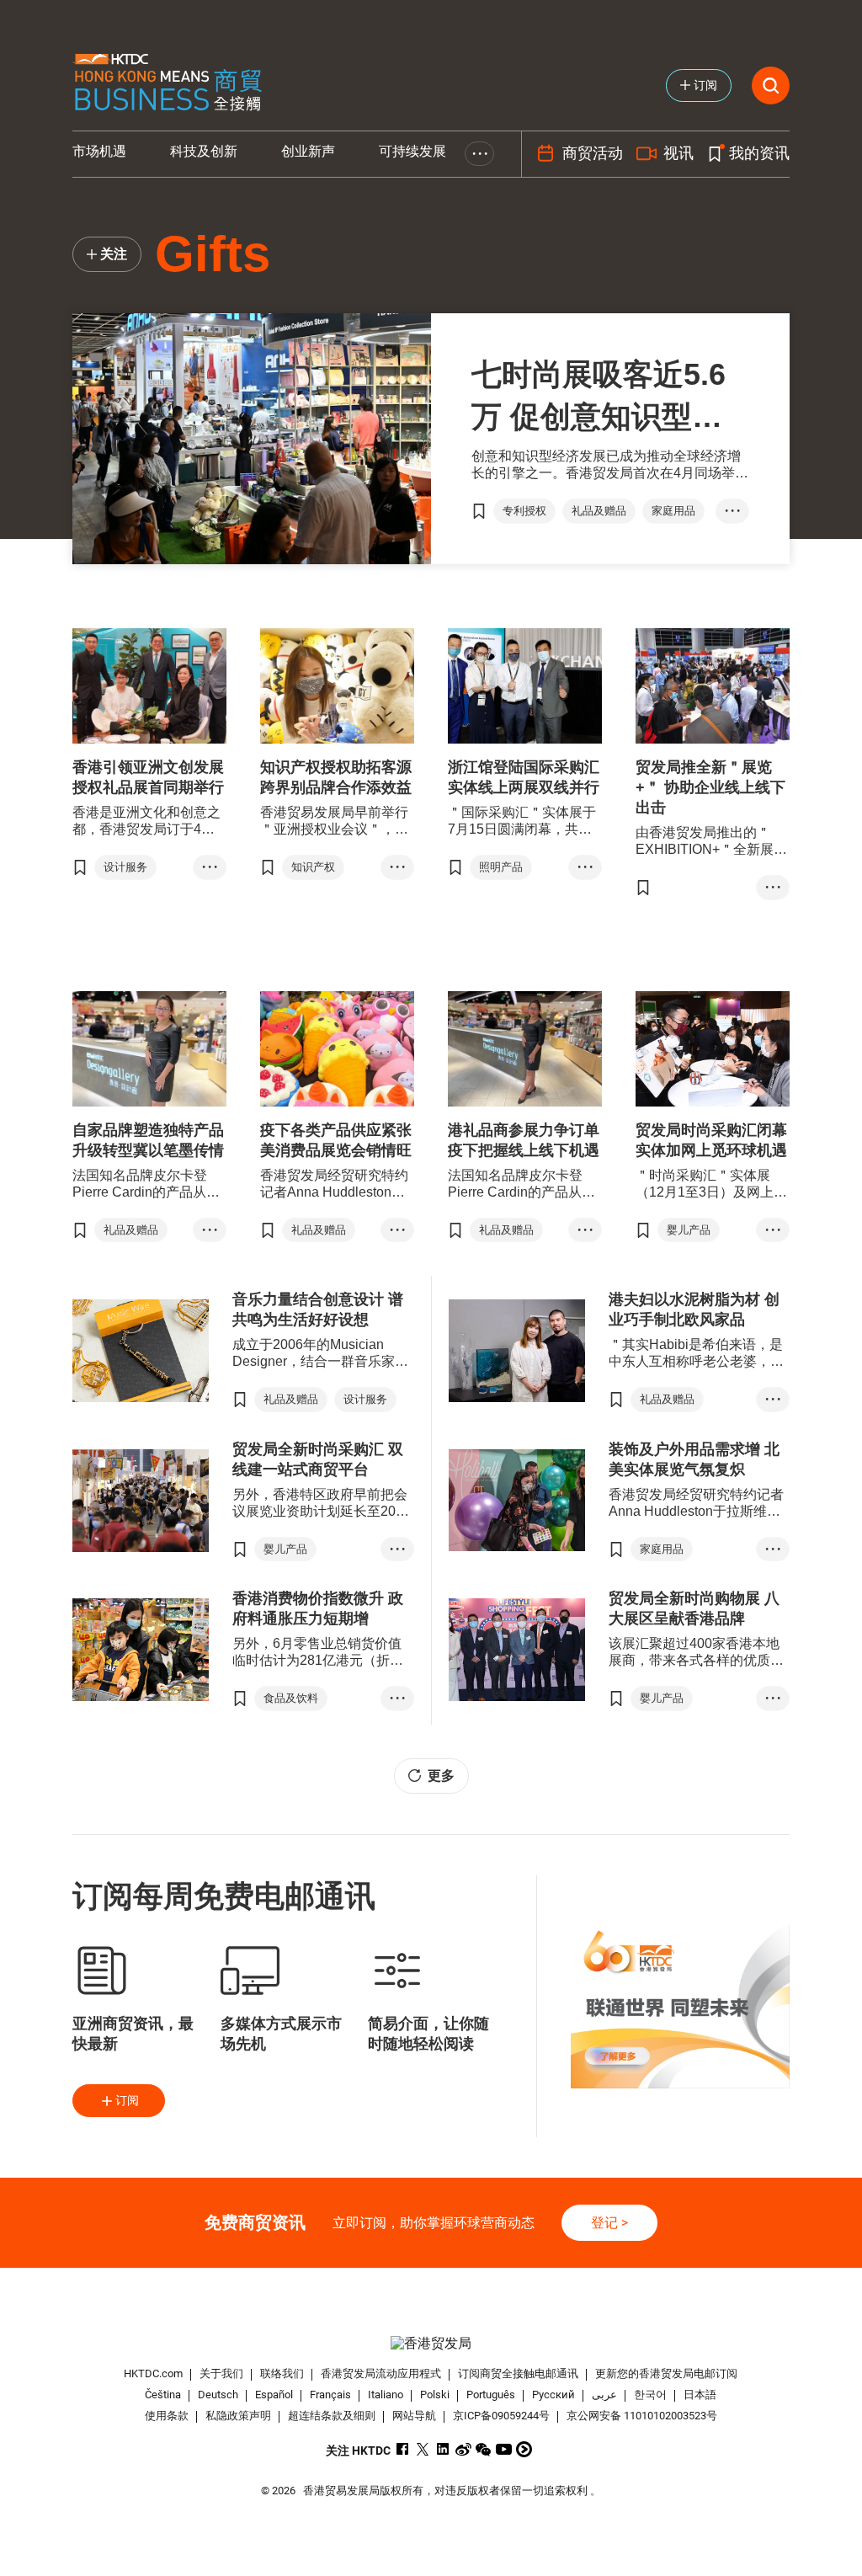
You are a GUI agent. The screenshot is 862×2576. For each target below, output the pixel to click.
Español (274, 2395)
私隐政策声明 (238, 2416)
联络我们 (282, 2373)
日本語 (700, 2395)
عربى (604, 2395)
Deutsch (218, 2395)
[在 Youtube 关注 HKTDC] (504, 2449)
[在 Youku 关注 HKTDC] (524, 2449)
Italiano (386, 2395)
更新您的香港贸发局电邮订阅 (666, 2373)
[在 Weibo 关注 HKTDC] (463, 2449)
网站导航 (414, 2416)
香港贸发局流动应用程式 (381, 2373)
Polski (435, 2395)
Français (330, 2395)
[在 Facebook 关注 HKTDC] (403, 2449)
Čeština (163, 2395)
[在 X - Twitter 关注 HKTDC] (423, 2449)
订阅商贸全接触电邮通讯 (518, 2373)
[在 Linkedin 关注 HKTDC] (443, 2449)
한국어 (650, 2395)
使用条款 (167, 2416)
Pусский (553, 2395)
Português (491, 2395)
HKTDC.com (153, 2373)
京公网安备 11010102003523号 (642, 2416)
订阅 (127, 2100)
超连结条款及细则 (332, 2416)
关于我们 (221, 2373)
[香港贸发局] (431, 2343)
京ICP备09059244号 (501, 2416)
